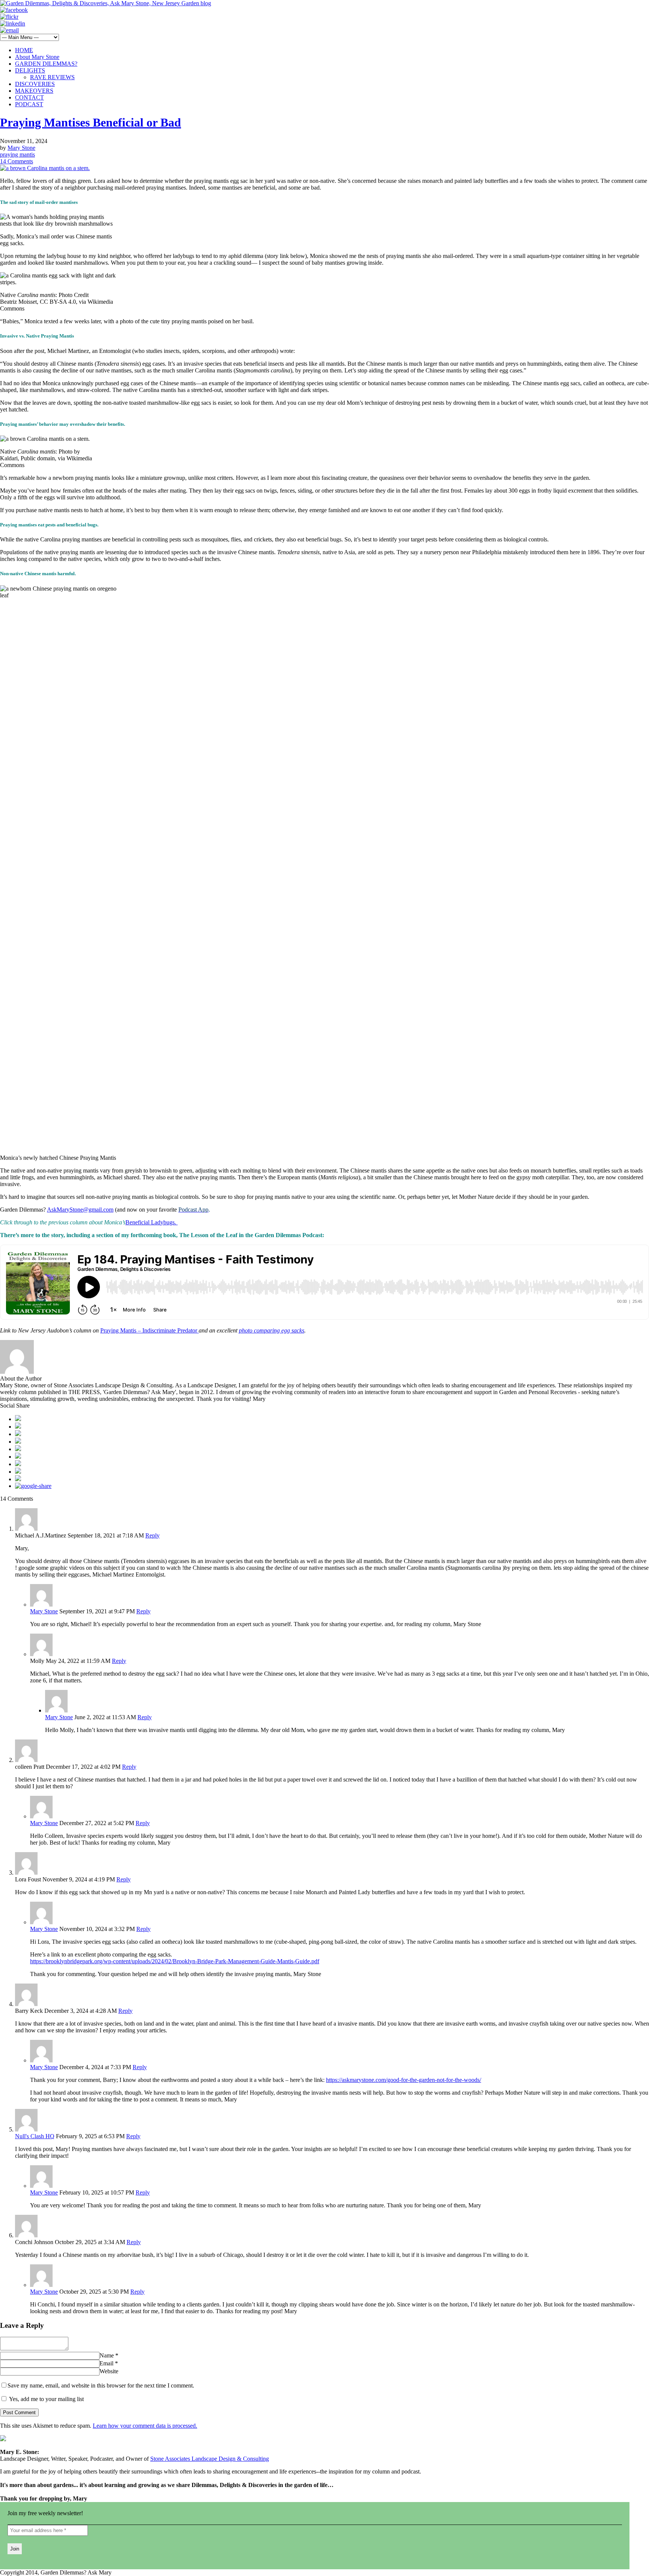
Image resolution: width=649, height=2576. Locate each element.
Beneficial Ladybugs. (152, 1222)
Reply (152, 1535)
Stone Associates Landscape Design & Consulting (210, 2459)
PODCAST (29, 104)
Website (109, 2371)
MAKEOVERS (34, 91)
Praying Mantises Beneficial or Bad (91, 122)
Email (106, 2363)
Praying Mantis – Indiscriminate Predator (149, 1330)
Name (107, 2355)
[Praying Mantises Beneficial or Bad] (45, 168)
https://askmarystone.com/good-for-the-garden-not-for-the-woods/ (404, 2080)
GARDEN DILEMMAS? (46, 64)
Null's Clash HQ (35, 2136)
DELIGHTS (30, 70)
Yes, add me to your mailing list (46, 2399)
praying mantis (17, 154)
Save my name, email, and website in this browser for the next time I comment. (101, 2385)
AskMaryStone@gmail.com (80, 1210)
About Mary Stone (37, 57)
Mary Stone (21, 148)
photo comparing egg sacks (272, 1330)
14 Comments (17, 161)
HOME (24, 50)
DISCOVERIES (35, 84)
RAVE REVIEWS (52, 77)
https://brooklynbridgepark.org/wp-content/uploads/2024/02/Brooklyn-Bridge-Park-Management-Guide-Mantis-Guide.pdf (175, 1961)
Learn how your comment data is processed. (145, 2426)
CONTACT (29, 97)
